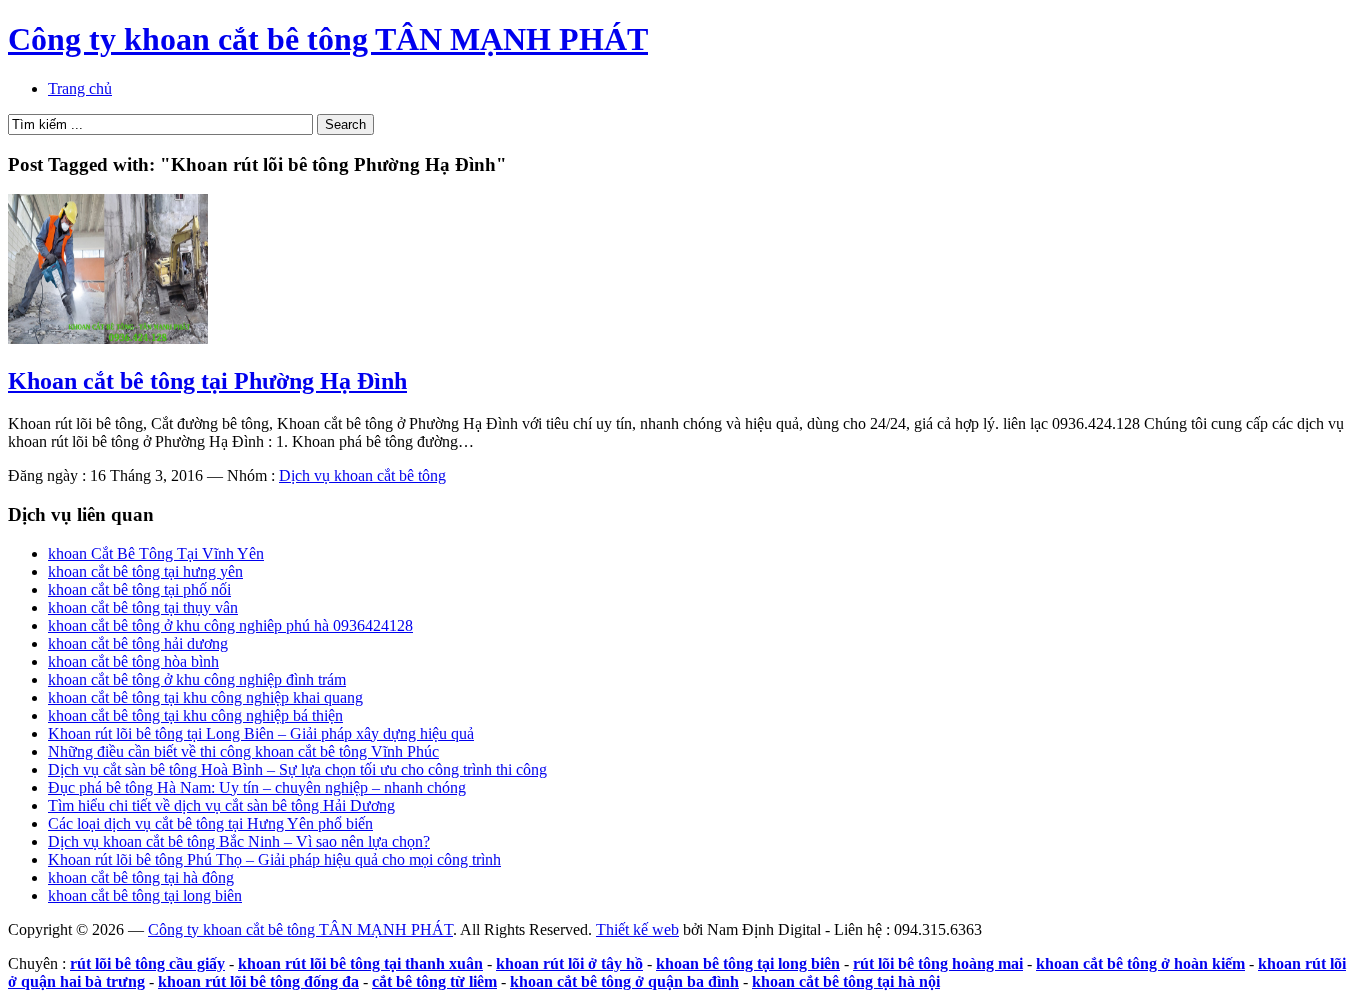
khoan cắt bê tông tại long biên (145, 895)
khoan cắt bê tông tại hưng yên (145, 571)
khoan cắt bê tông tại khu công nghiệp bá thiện (195, 715)
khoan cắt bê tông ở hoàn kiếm (1140, 963)
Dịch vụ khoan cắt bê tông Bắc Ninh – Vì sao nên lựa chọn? (239, 841)
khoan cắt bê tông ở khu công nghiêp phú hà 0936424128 (230, 625)
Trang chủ (80, 88)
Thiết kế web (637, 929)
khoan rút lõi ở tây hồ (569, 963)
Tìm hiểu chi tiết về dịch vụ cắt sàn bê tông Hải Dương (221, 805)
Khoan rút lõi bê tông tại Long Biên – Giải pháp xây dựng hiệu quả (261, 733)
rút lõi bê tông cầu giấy (147, 963)
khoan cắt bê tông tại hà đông (141, 877)
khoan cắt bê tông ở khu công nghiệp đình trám (197, 679)
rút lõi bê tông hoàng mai (938, 963)
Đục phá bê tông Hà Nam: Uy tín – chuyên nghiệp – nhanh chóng (257, 787)
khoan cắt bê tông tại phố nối (139, 589)
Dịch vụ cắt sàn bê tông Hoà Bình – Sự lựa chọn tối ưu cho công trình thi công (297, 769)
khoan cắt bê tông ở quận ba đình (624, 981)
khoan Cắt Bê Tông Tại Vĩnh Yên (156, 553)
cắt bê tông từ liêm (434, 981)
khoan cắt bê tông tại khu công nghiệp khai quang (205, 697)
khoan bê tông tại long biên (748, 963)
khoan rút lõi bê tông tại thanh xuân (360, 963)
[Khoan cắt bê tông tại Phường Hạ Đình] (108, 338)
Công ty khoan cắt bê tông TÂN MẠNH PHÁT (328, 39)
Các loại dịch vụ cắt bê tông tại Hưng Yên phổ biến (210, 823)
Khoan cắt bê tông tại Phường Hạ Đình (207, 381)
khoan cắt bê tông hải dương (138, 643)
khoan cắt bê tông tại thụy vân (143, 607)
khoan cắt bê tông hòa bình (133, 661)
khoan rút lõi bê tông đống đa (258, 981)
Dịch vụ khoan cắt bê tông (362, 475)
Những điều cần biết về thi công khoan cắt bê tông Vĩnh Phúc (243, 751)
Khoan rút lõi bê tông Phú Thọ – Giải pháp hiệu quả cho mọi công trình (274, 859)
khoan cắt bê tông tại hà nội (846, 981)
